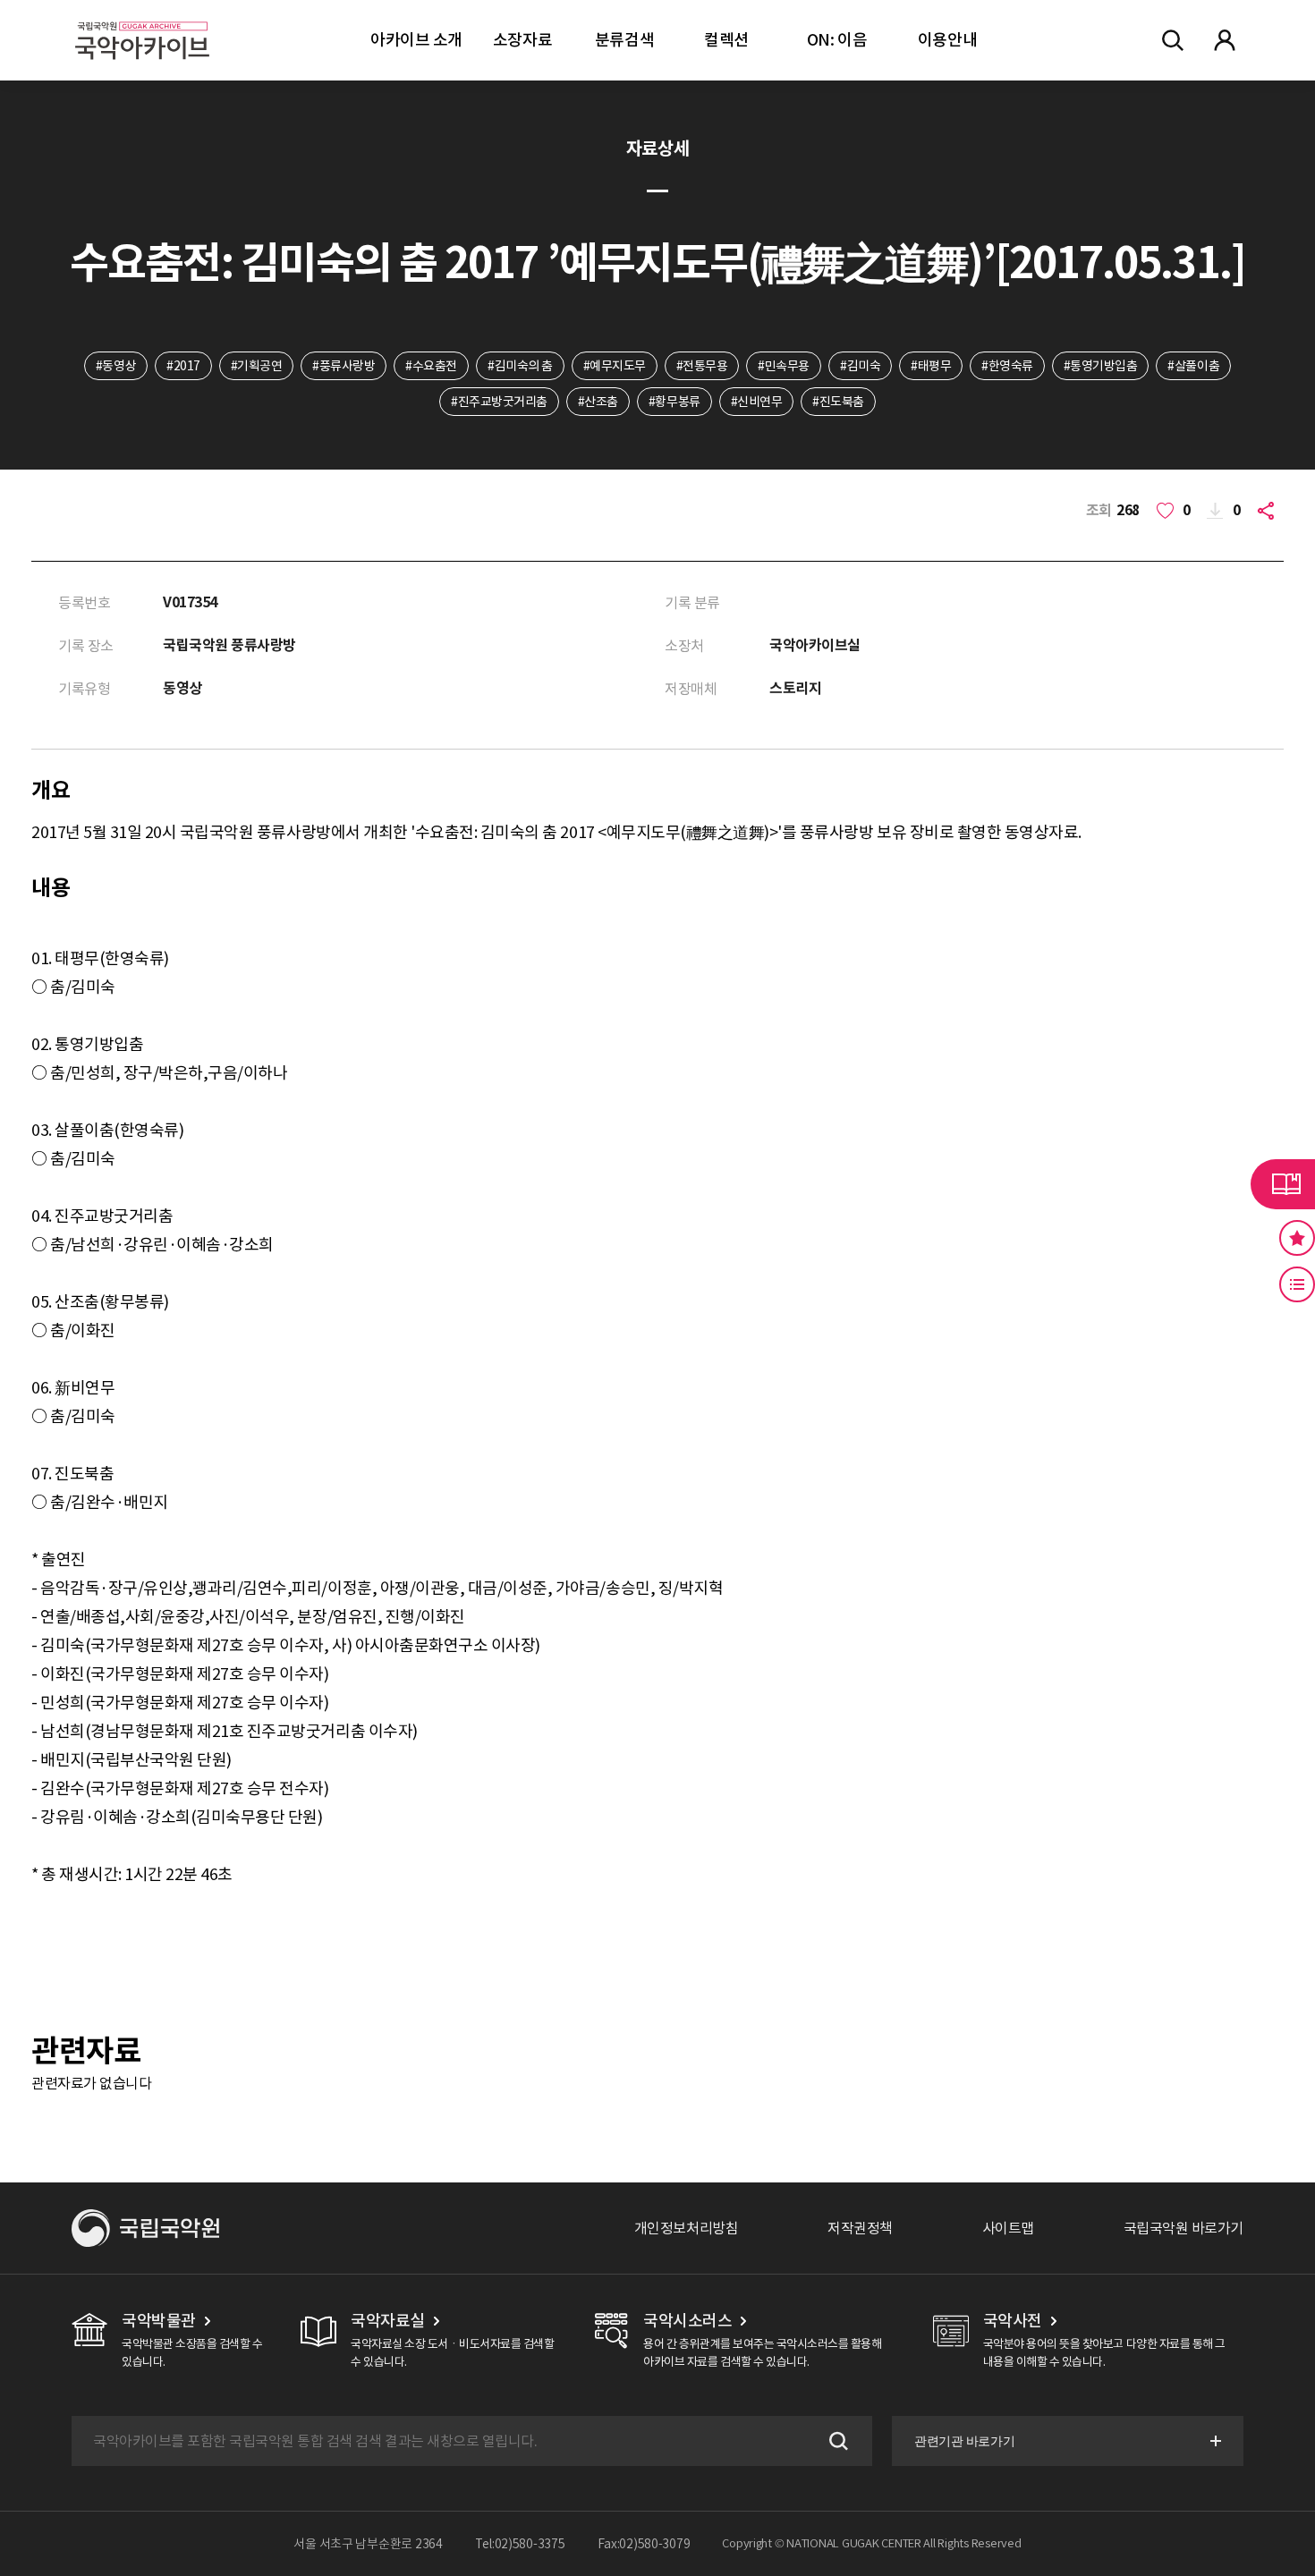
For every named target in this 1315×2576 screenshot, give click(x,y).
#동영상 (116, 366)
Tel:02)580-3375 (520, 2544)
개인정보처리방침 (686, 2228)
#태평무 (931, 366)
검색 (836, 2441)
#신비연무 (757, 402)
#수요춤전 (431, 366)
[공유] (1269, 511)
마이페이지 (1225, 40)
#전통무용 (702, 366)
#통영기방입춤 (1101, 366)
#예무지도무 (615, 366)
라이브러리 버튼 (1283, 1184)
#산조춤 (598, 402)
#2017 (183, 366)
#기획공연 (257, 366)
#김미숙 (860, 366)
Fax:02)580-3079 (644, 2544)
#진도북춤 (838, 402)
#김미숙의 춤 (520, 366)
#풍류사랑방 (344, 366)
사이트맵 (1008, 2228)
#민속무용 (784, 366)
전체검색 (1173, 40)
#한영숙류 (1007, 366)
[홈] (142, 18)
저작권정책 (860, 2228)
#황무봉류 (674, 402)
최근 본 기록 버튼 (1297, 1284)
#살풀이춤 (1193, 366)
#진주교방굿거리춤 (499, 402)
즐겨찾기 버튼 (1297, 1238)
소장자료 (522, 40)
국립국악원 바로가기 (1183, 2228)
